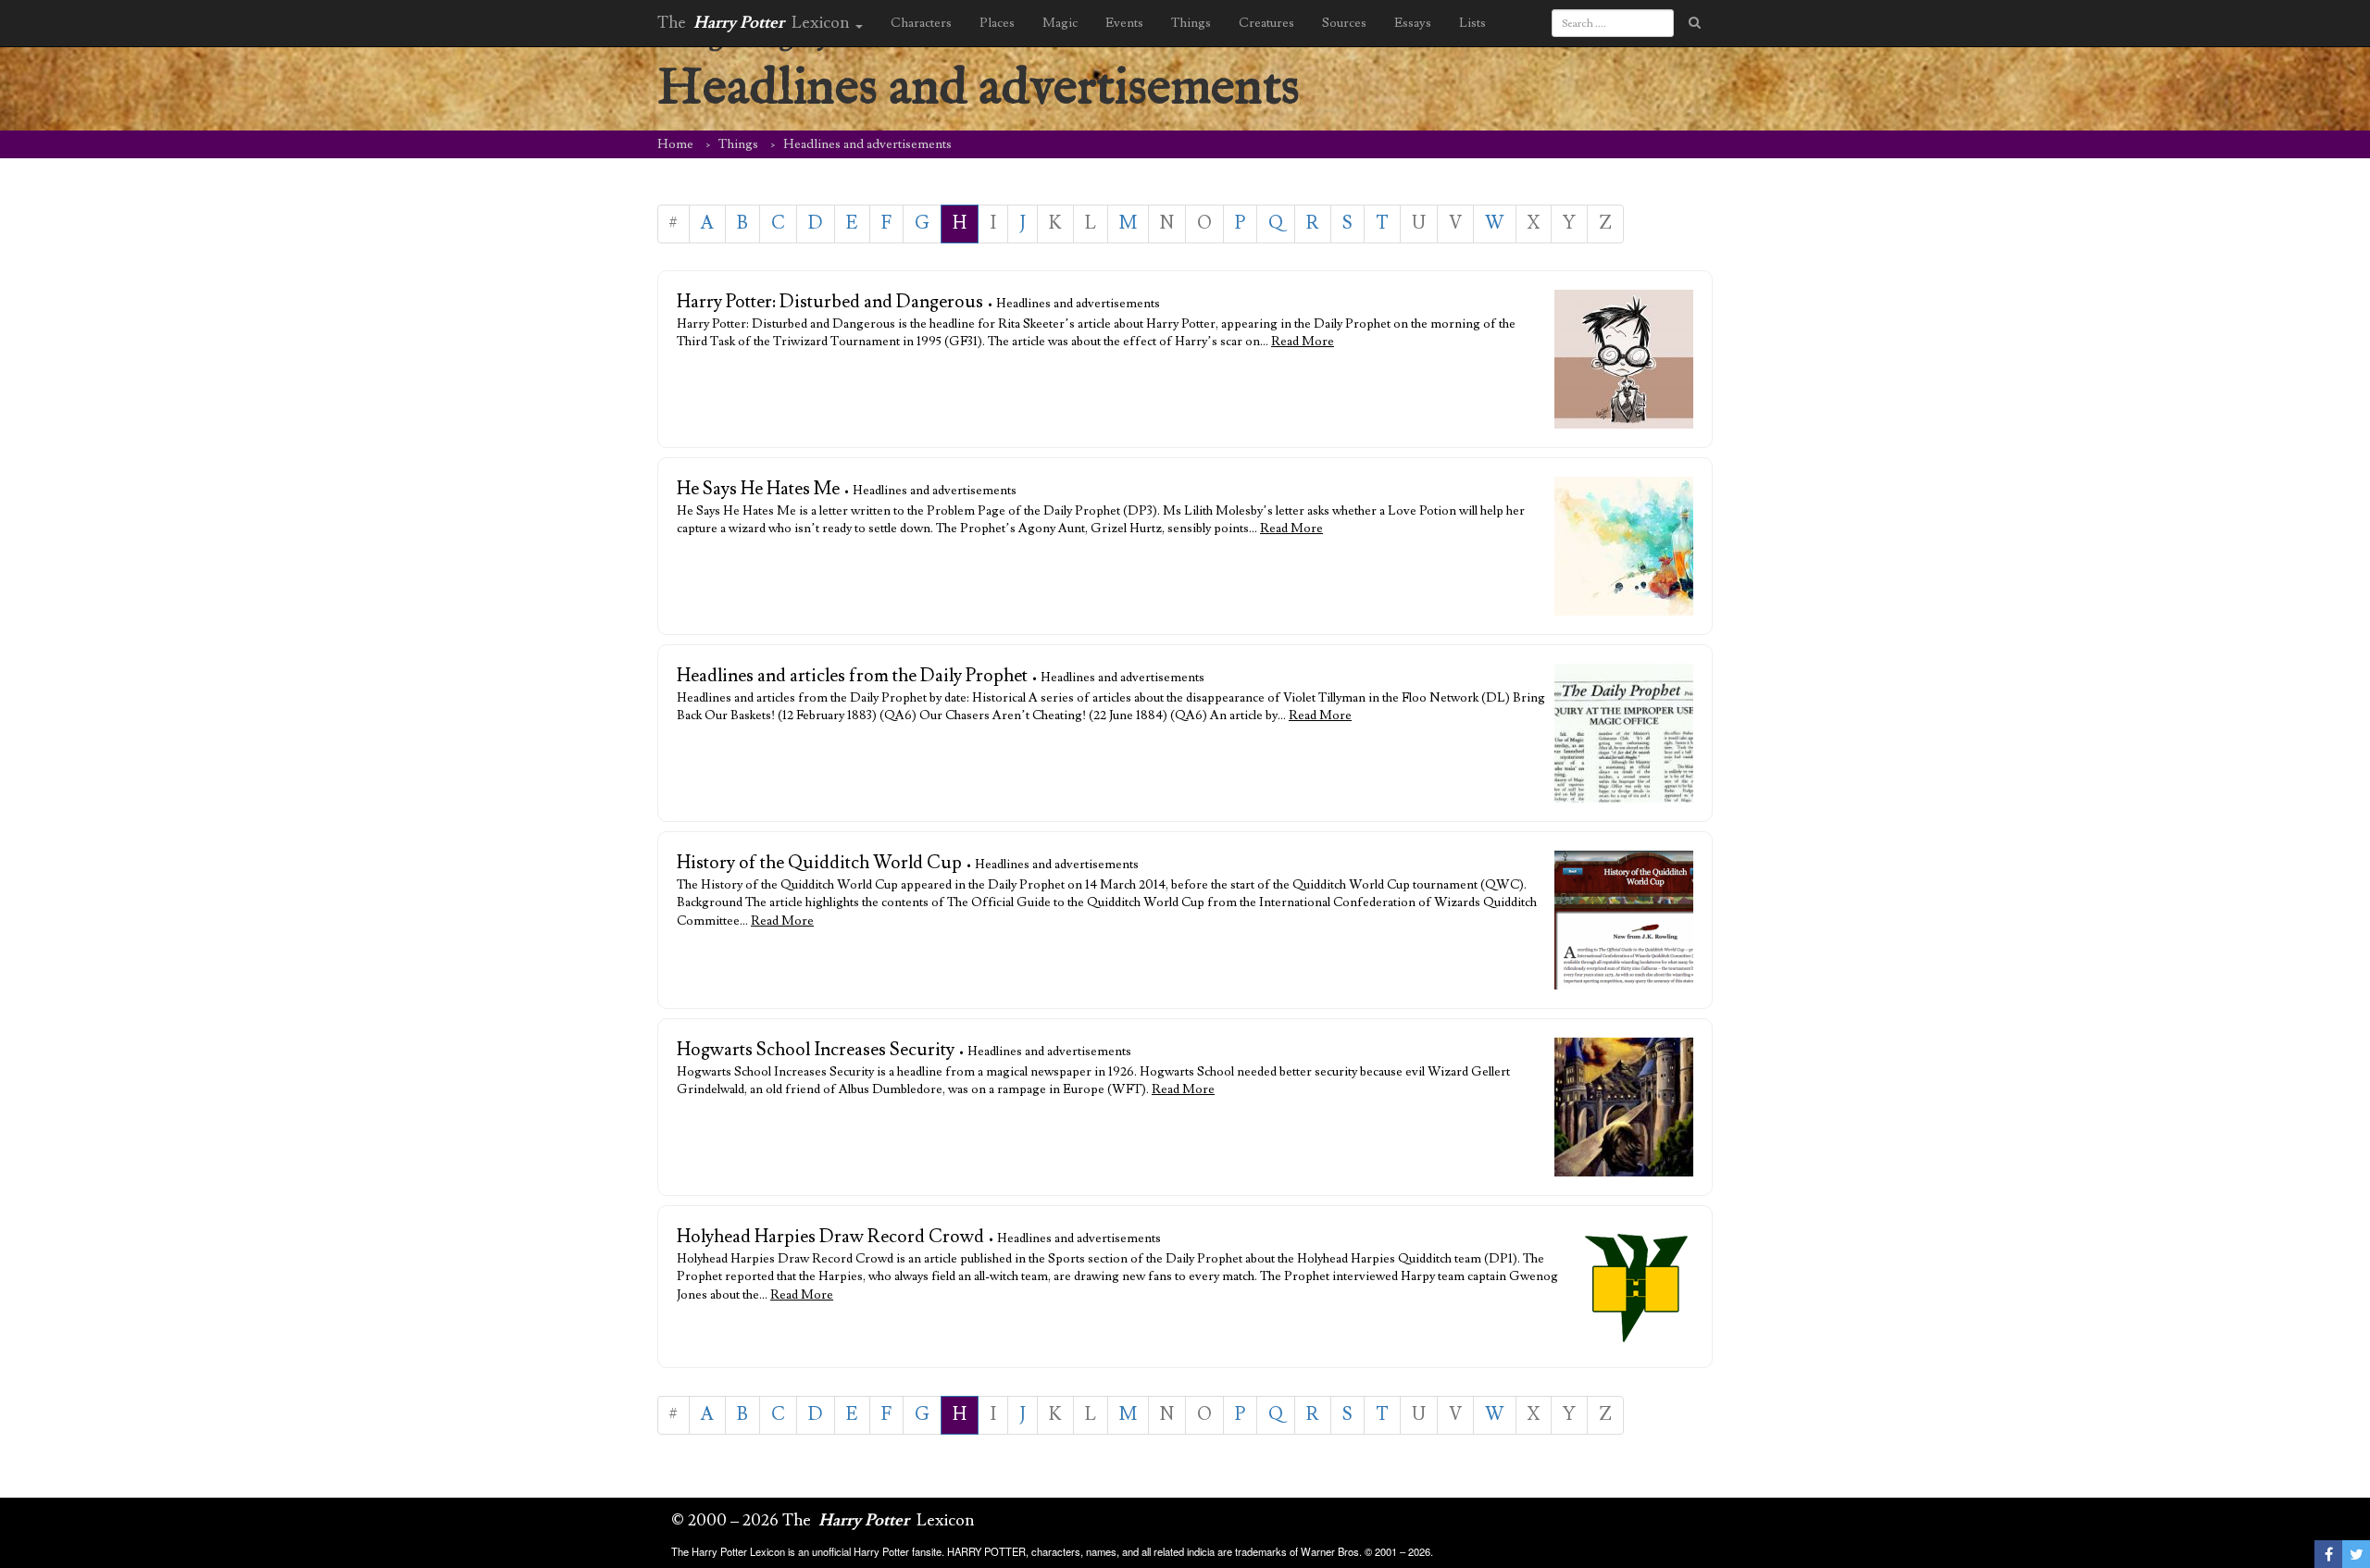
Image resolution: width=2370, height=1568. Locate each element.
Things (738, 144)
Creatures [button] (1266, 23)
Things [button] (1191, 23)
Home (675, 144)
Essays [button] (1413, 23)
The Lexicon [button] (755, 23)
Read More (1303, 342)
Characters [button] (921, 23)
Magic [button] (1060, 23)
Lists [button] (1472, 23)
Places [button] (997, 23)
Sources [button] (1344, 23)
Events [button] (1124, 23)
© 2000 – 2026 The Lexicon (823, 1520)
